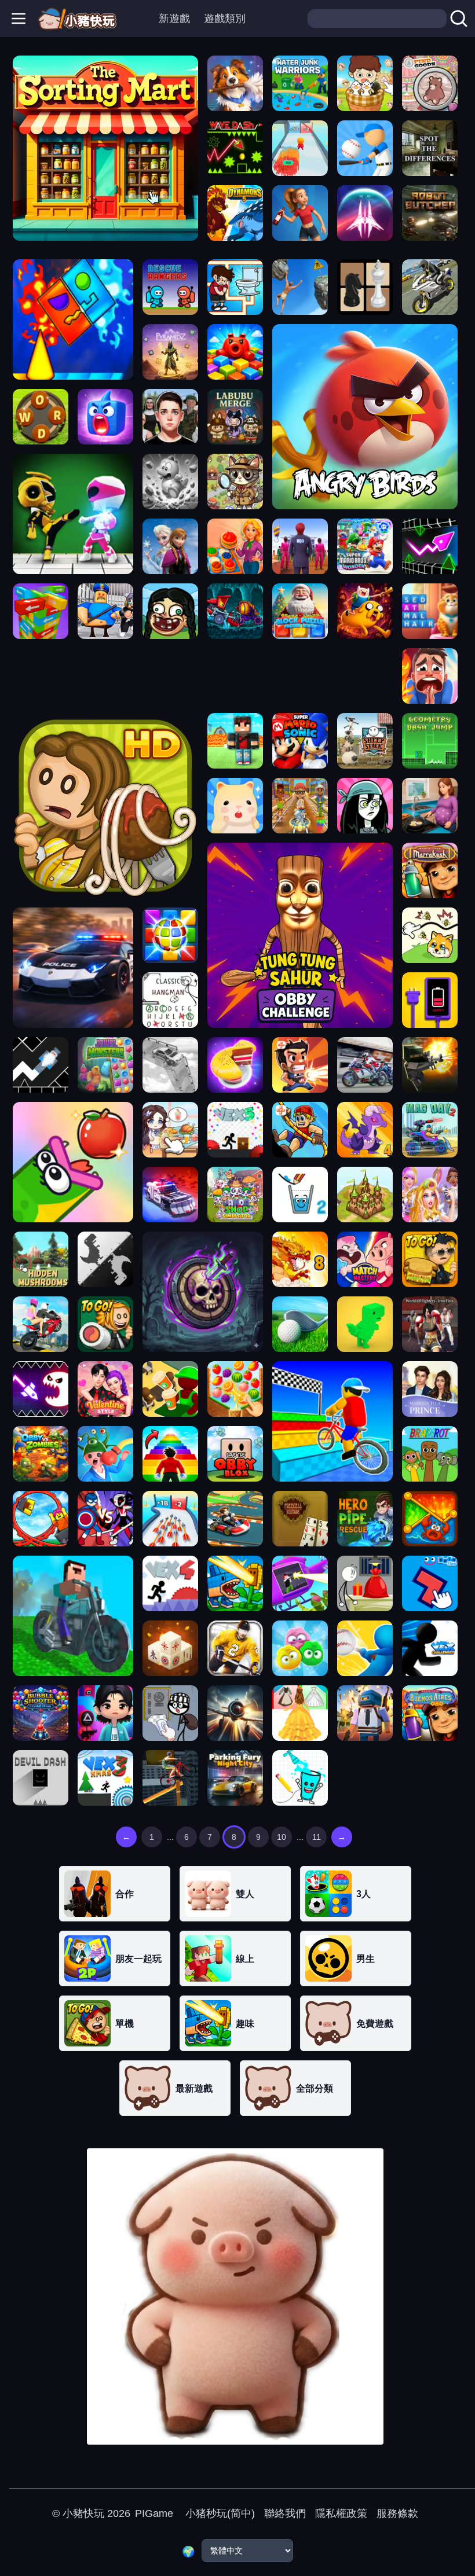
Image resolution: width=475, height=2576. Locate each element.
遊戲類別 (225, 19)
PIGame (154, 2513)
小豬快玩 (83, 2513)
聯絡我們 (285, 2513)
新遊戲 (174, 19)
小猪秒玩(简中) (219, 2513)
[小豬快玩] (77, 19)
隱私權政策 (341, 2513)
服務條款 (397, 2513)
